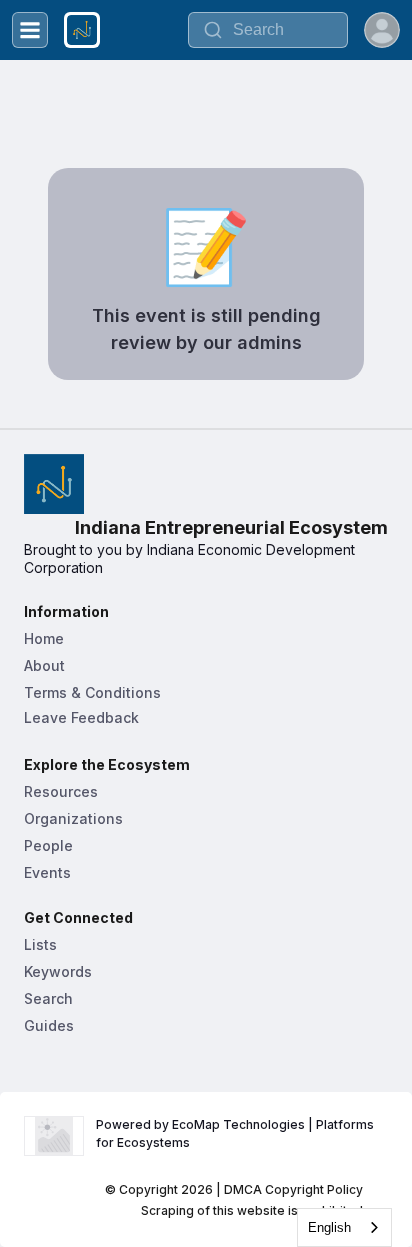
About (44, 665)
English (329, 1227)
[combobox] (344, 1227)
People (48, 845)
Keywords (58, 971)
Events (47, 872)
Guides (49, 1025)
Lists (40, 944)
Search (48, 998)
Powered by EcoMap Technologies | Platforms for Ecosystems (236, 1133)
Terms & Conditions (92, 692)
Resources (61, 791)
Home (44, 638)
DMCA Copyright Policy (293, 1189)
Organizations (73, 818)
